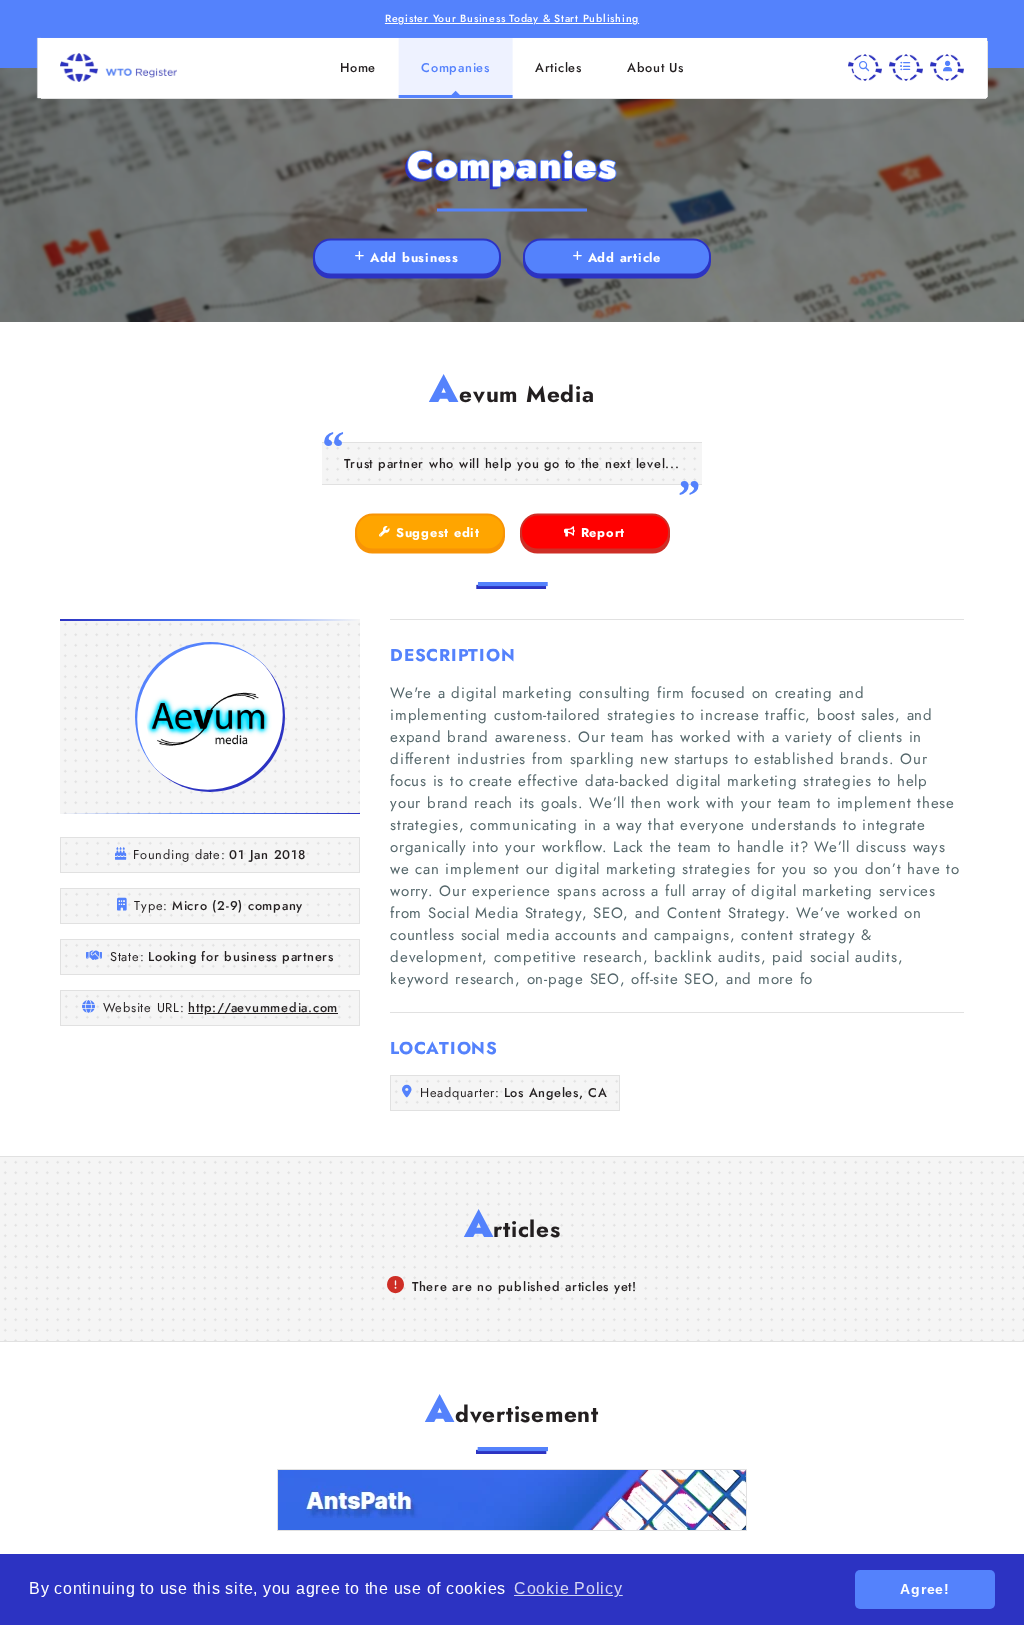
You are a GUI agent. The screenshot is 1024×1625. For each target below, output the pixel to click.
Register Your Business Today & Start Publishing (512, 18)
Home (358, 67)
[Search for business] (865, 68)
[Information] (906, 68)
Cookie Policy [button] (568, 1588)
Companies (455, 67)
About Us (655, 67)
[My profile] (947, 68)
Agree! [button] (925, 1589)
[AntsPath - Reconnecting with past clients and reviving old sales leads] (512, 1500)
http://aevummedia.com (263, 1007)
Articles (558, 67)
